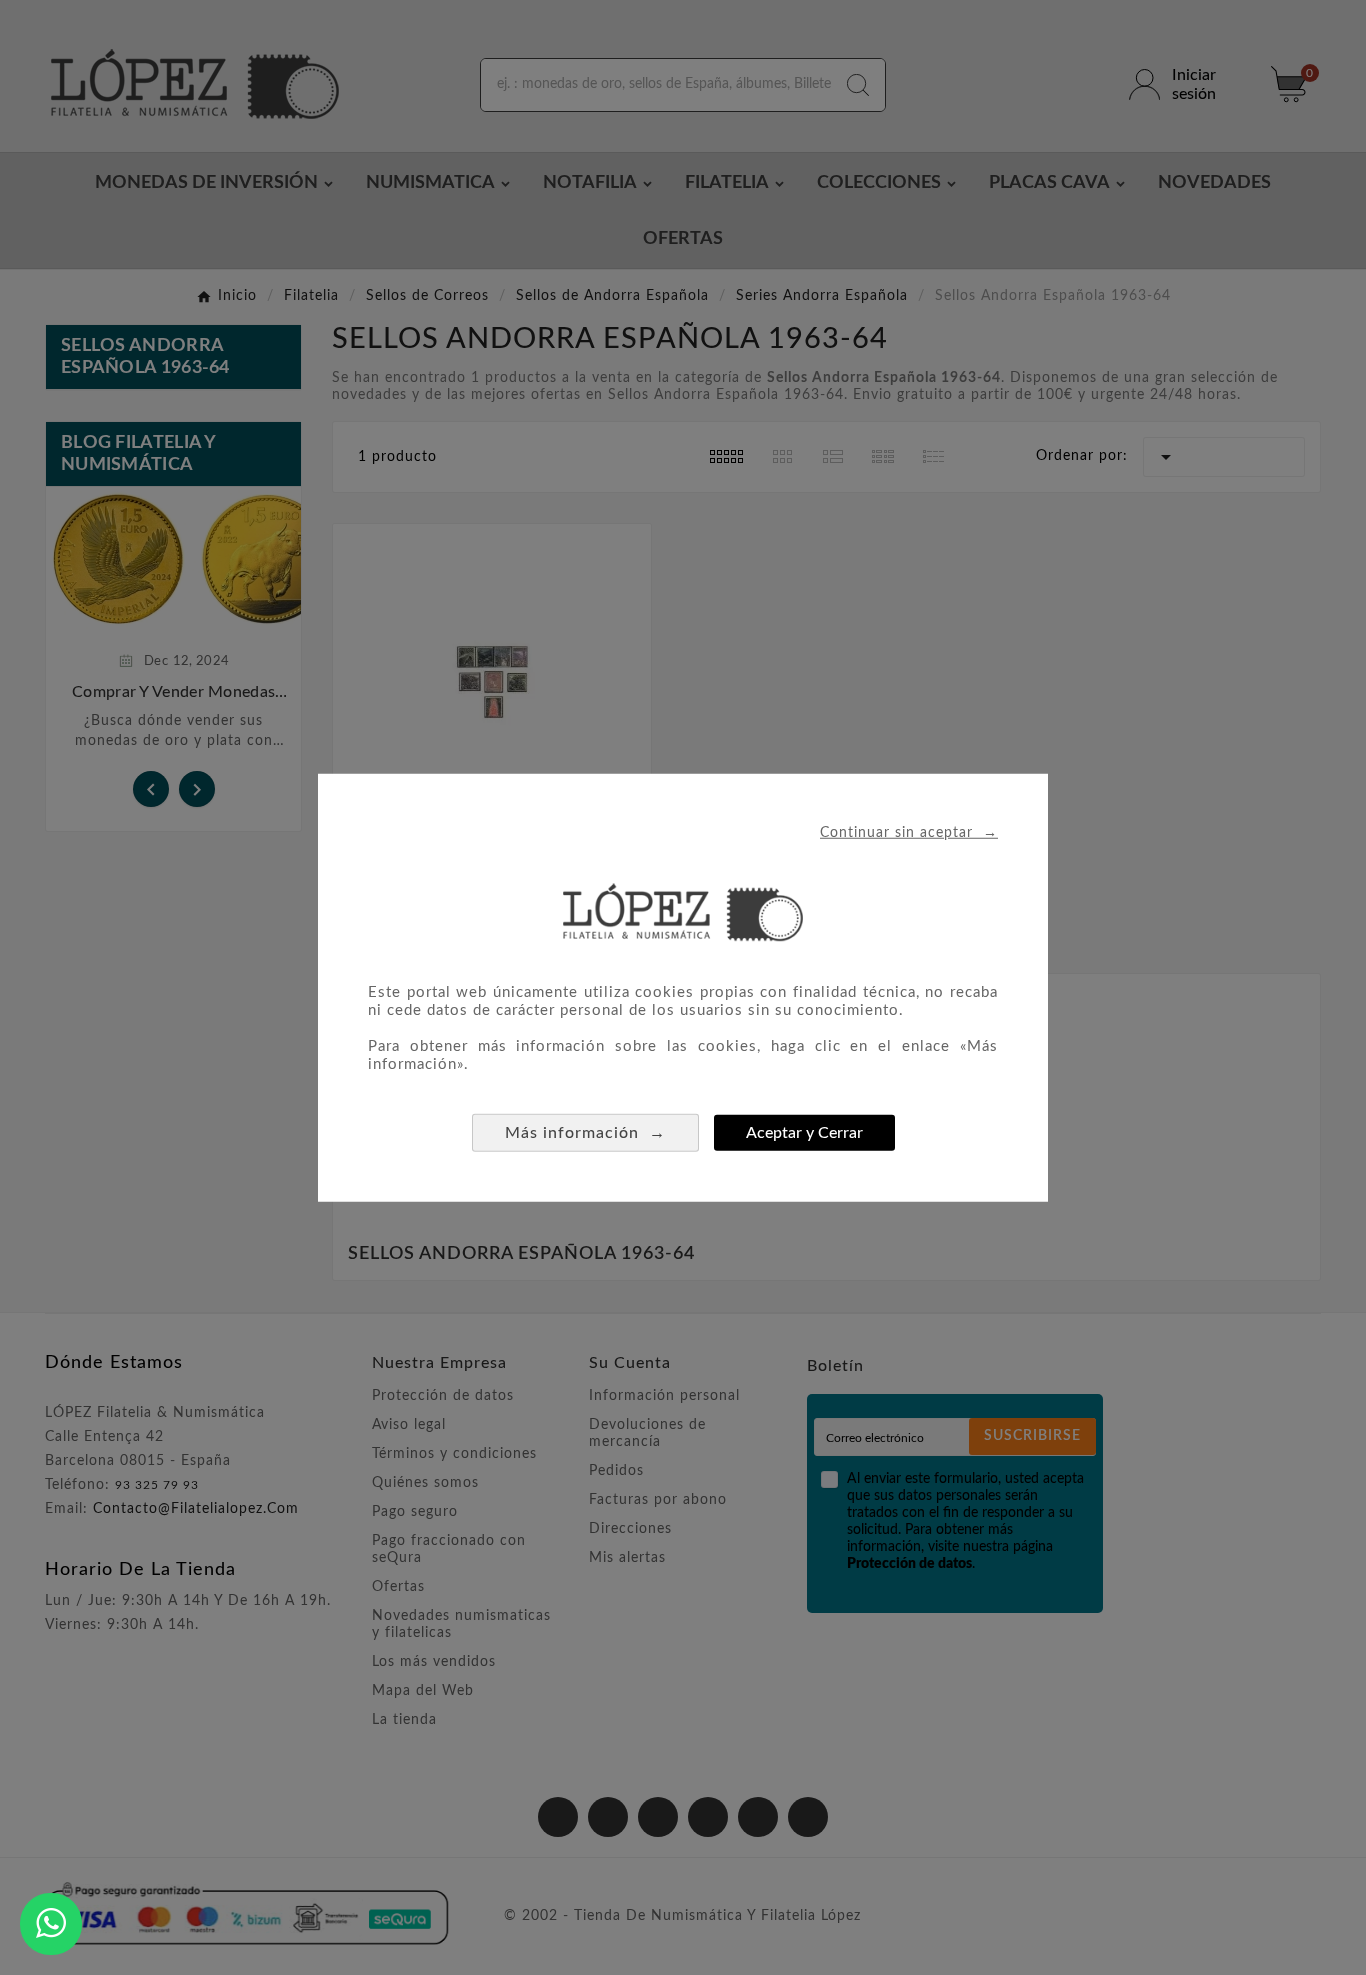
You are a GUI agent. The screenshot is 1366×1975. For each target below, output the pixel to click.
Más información (585, 1132)
